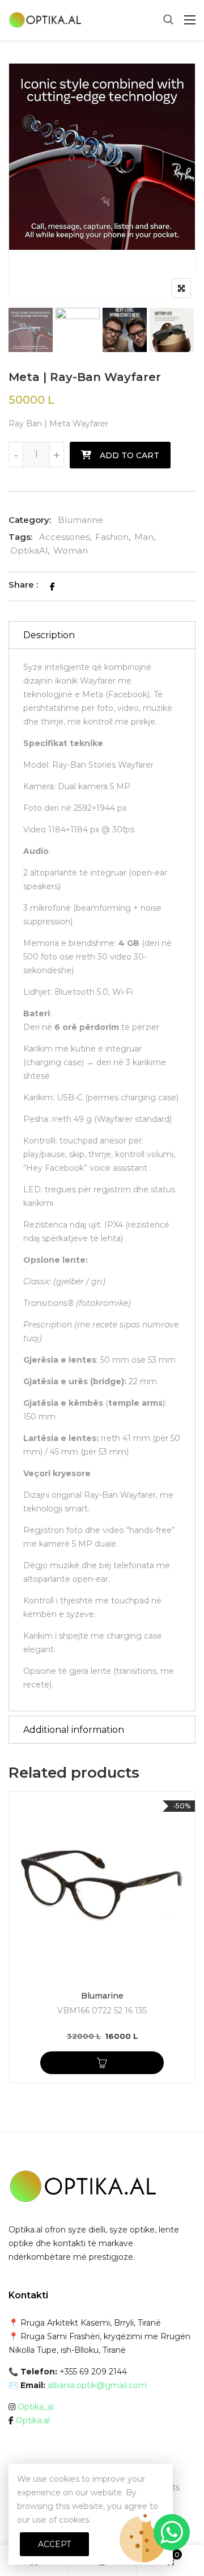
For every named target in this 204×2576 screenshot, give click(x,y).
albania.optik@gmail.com (97, 2385)
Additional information (74, 1730)
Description (49, 635)
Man (144, 537)
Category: (30, 520)
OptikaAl (29, 550)
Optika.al (33, 2420)
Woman (71, 550)
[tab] (102, 635)
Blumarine (80, 520)
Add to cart (129, 455)
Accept (54, 2544)
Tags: (20, 537)
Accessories (64, 537)
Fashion (112, 537)
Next (102, 328)
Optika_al (36, 2407)
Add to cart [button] (102, 2063)
